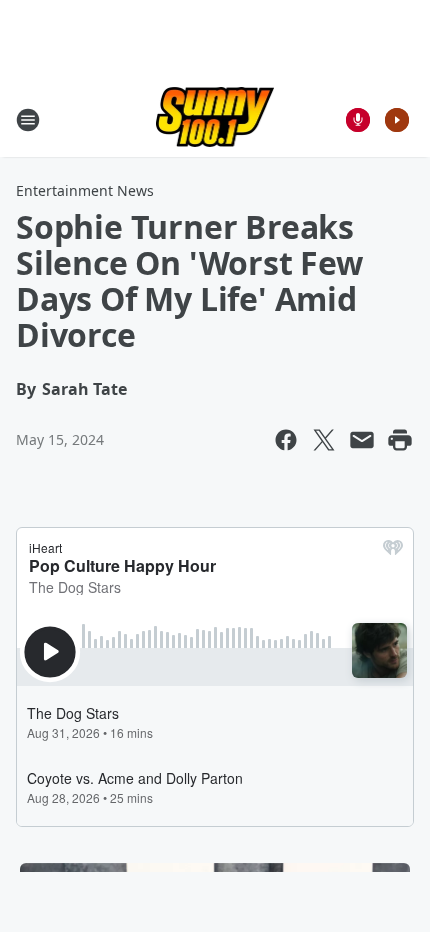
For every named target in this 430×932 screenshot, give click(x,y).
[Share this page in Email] (362, 440)
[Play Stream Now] (397, 120)
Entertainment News (85, 190)
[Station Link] (215, 119)
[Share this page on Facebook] (286, 440)
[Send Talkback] (358, 120)
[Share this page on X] (324, 440)
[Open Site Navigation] (28, 120)
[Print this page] (400, 440)
